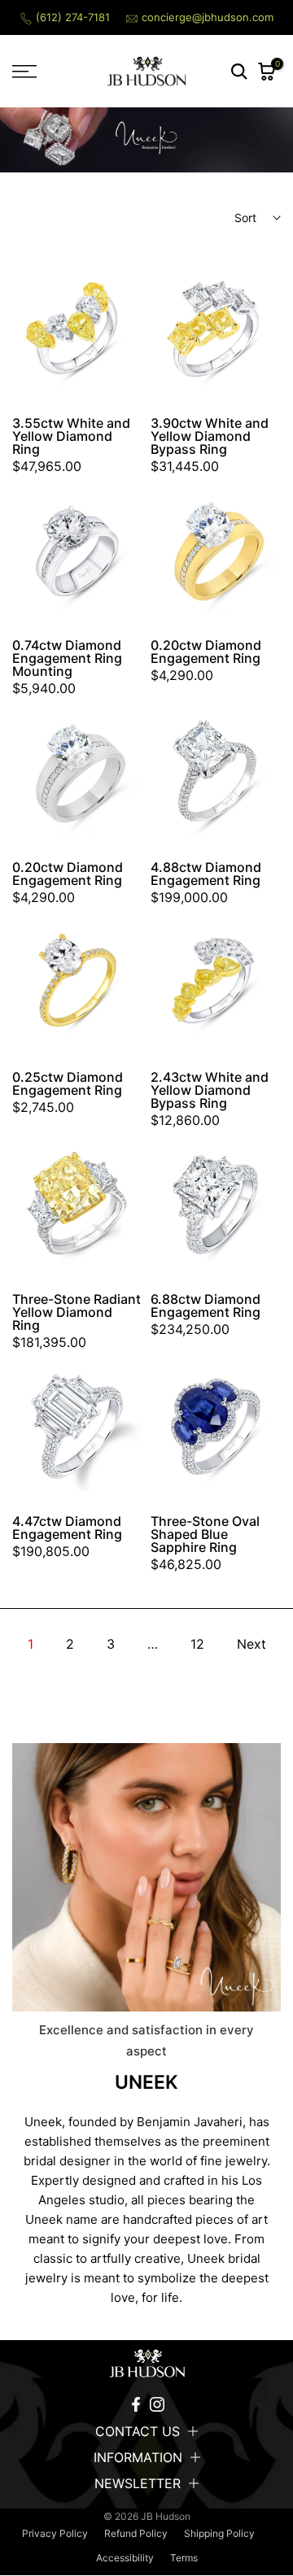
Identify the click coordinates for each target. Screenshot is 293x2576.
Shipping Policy (219, 2533)
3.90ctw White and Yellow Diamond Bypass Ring (210, 436)
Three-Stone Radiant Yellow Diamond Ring (77, 1312)
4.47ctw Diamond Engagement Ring (67, 1528)
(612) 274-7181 (73, 17)
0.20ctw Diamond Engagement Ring (206, 652)
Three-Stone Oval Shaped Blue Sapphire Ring (205, 1534)
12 (197, 1644)
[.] (146, 2364)
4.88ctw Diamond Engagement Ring (206, 874)
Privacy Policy (55, 2533)
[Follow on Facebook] (136, 2404)
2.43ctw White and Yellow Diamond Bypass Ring (210, 1090)
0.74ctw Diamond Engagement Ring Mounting (67, 658)
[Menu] (41, 72)
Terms (184, 2558)
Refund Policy (136, 2533)
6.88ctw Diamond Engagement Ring (206, 1305)
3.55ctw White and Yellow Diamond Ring (71, 436)
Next (251, 1644)
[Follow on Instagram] (157, 2404)
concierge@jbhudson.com (208, 17)
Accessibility (125, 2558)
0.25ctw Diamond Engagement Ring (68, 1083)
